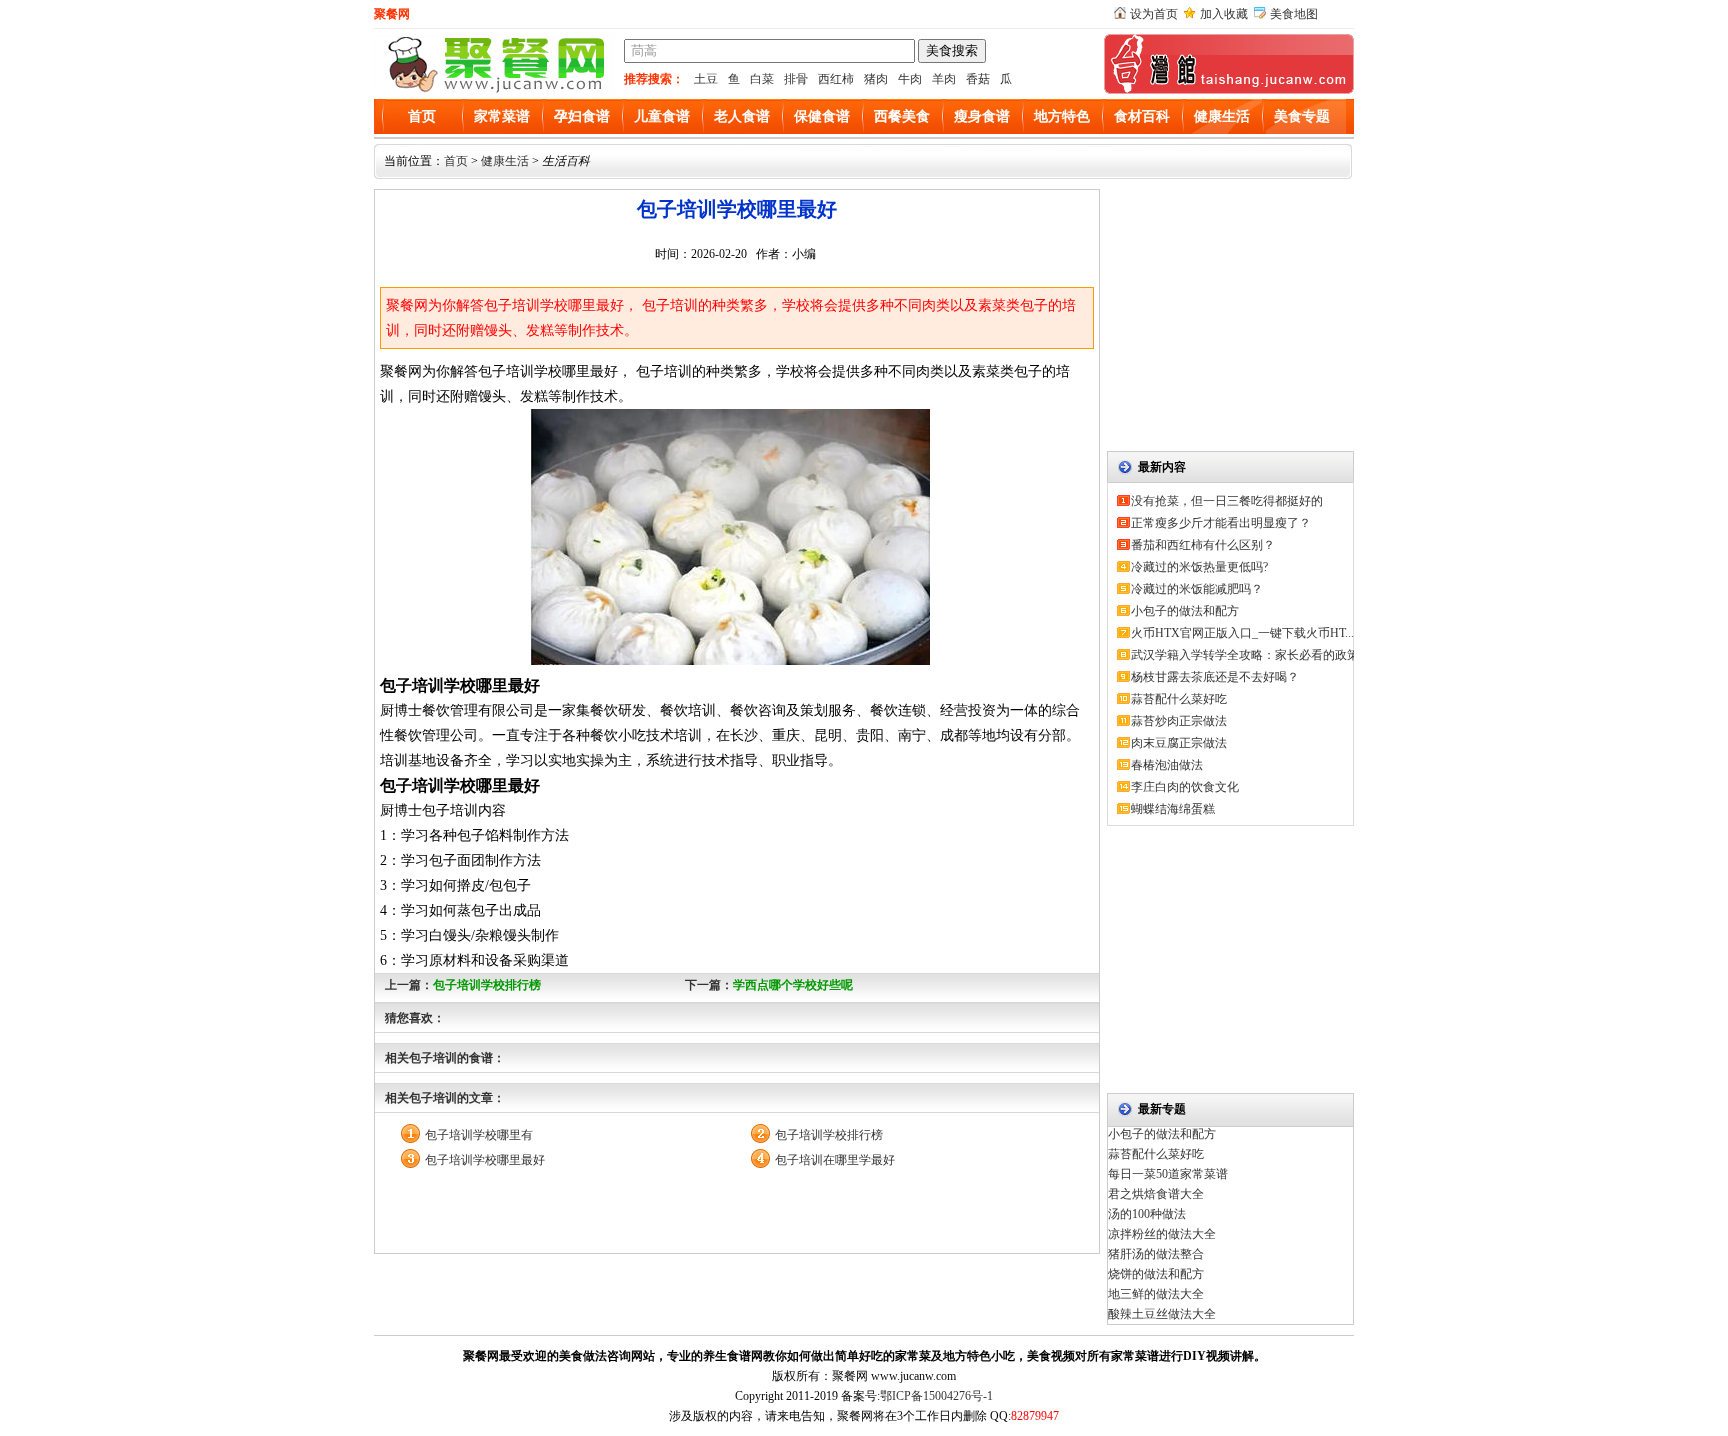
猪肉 (876, 79)
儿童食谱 (662, 116)
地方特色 (1062, 116)
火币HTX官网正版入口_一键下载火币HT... (1242, 633)
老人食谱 (742, 116)
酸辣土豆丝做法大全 (1162, 1314)
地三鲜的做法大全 (1156, 1294)
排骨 (796, 79)
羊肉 (944, 79)
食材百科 (1142, 116)
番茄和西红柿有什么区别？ (1203, 545)
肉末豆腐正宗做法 (1179, 743)
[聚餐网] (494, 90)
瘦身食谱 (982, 116)
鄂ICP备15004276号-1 (936, 1396)
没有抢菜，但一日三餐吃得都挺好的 (1227, 501)
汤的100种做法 (1147, 1214)
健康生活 (1222, 116)
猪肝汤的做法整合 (1156, 1254)
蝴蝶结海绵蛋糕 (1173, 809)
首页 (422, 116)
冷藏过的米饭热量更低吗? (1199, 567)
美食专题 (1302, 116)
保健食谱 (822, 116)
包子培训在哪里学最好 (835, 1160)
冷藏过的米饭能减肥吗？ (1197, 589)
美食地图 (1294, 14)
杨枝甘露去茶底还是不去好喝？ (1215, 677)
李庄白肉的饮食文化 (1185, 787)
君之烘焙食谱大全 (1156, 1194)
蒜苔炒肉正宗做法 (1179, 721)
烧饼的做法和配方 (1156, 1274)
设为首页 (1154, 14)
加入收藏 (1224, 14)
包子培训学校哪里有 (479, 1135)
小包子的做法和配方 (1185, 611)
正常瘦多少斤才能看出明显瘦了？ (1221, 523)
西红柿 (836, 79)
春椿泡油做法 (1167, 765)
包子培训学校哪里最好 (485, 1160)
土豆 (706, 79)
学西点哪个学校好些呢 (793, 985)
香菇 (978, 79)
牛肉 (910, 79)
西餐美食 (902, 116)
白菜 (762, 79)
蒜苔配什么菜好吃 (1179, 699)
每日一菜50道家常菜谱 (1168, 1174)
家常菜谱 (502, 116)
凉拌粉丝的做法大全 (1162, 1234)
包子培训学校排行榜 (487, 985)
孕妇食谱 (582, 116)
